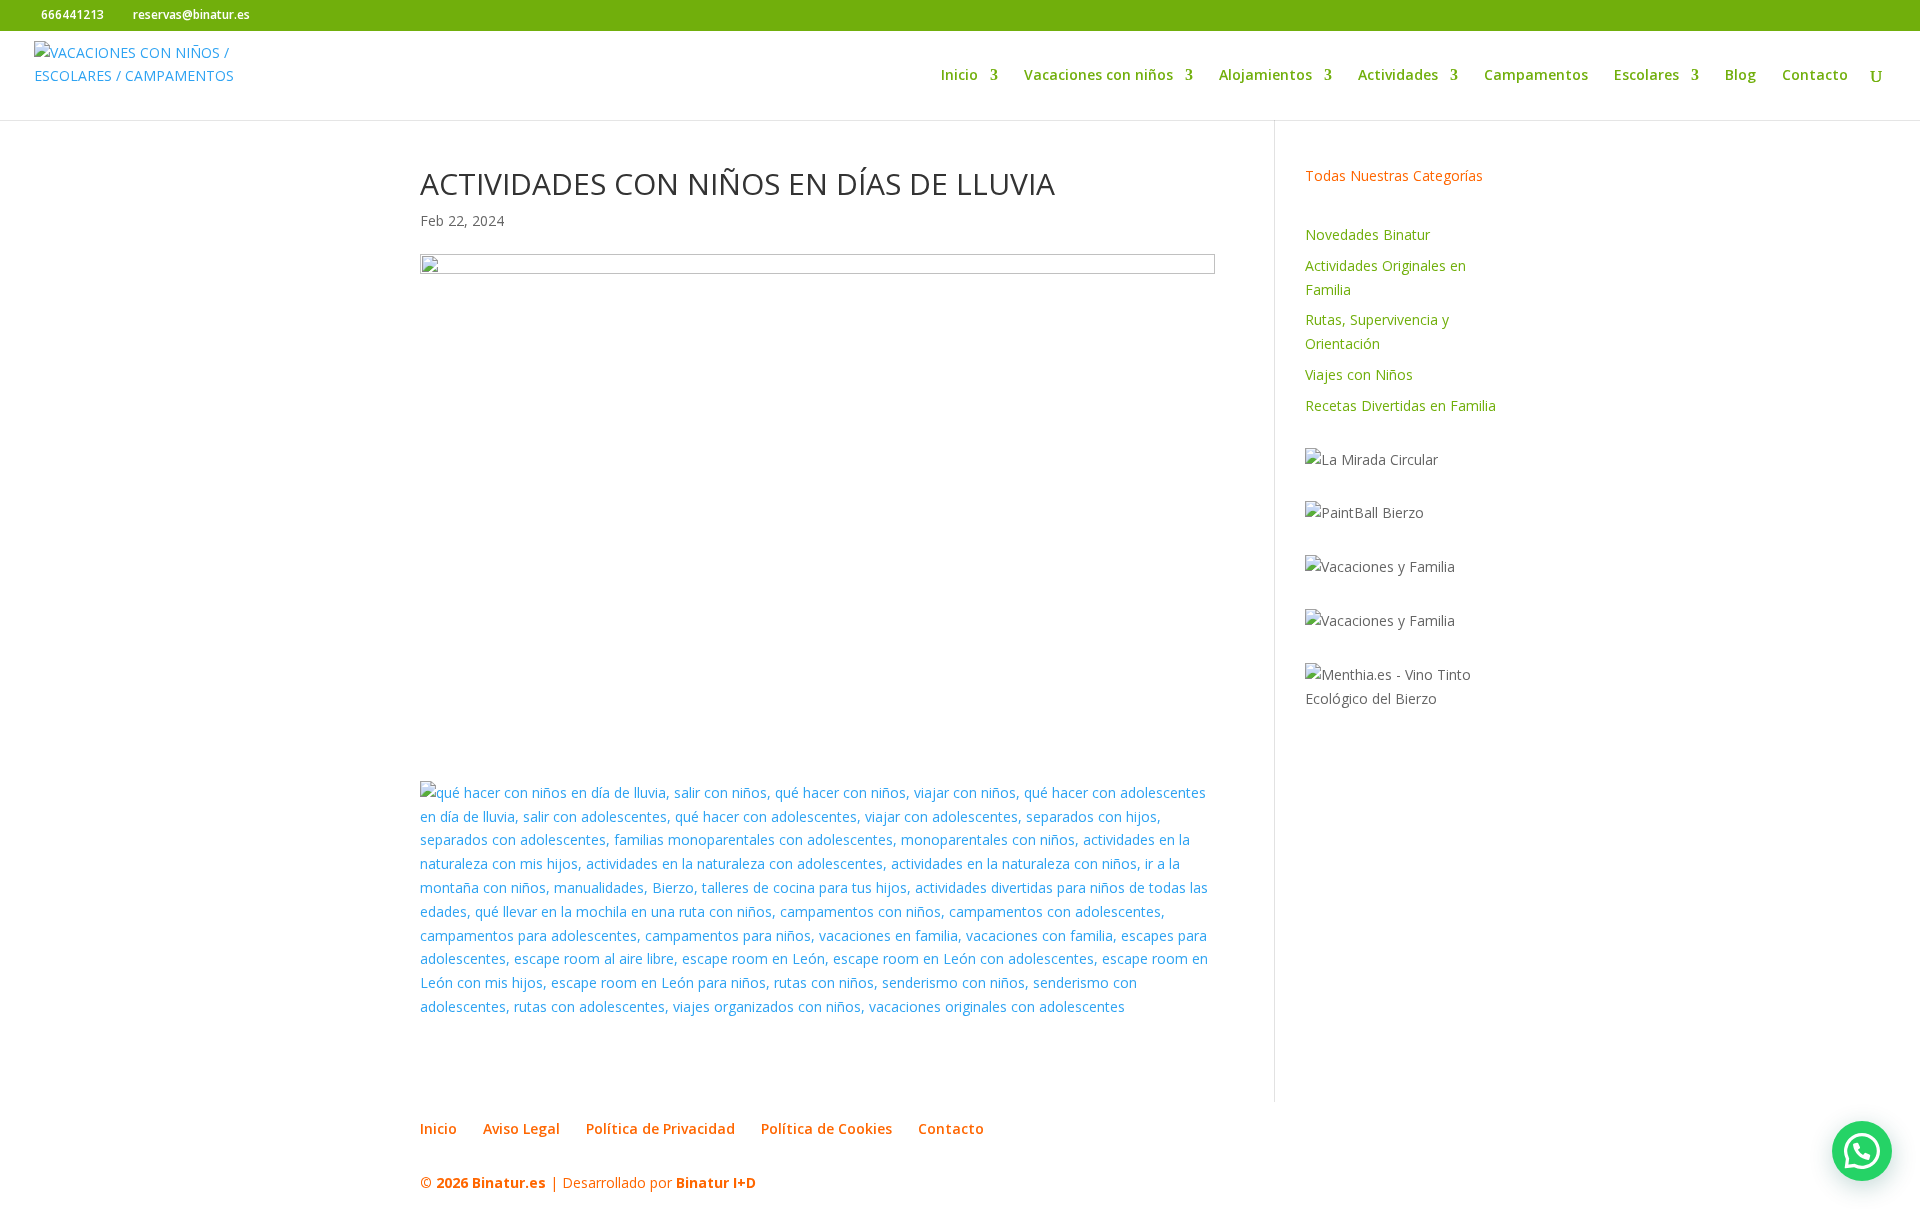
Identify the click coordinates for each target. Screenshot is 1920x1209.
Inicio (959, 76)
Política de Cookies (826, 1128)
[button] (1862, 1151)
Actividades (1398, 76)
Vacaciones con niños (1098, 76)
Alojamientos (1265, 76)
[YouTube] (330, 16)
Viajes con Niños (1359, 374)
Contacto (1815, 76)
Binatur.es (509, 1182)
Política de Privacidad (660, 1128)
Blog (1740, 76)
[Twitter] (300, 16)
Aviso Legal (521, 1128)
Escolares (1646, 76)
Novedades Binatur (1367, 234)
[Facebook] (270, 16)
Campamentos (1536, 76)
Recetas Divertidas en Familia (1400, 405)
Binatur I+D (716, 1182)
